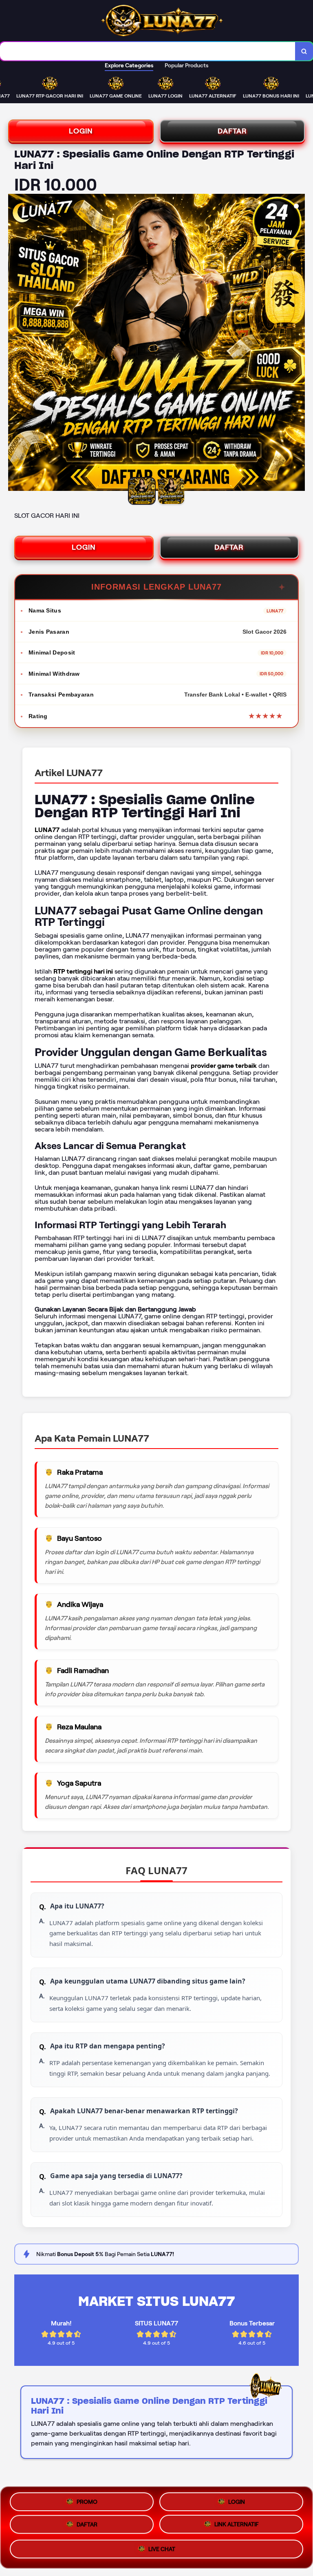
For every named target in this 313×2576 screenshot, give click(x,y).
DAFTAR (232, 131)
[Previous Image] (15, 344)
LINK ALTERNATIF (237, 2527)
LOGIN (81, 131)
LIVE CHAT (162, 2552)
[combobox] (148, 51)
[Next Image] (298, 344)
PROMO (87, 2500)
